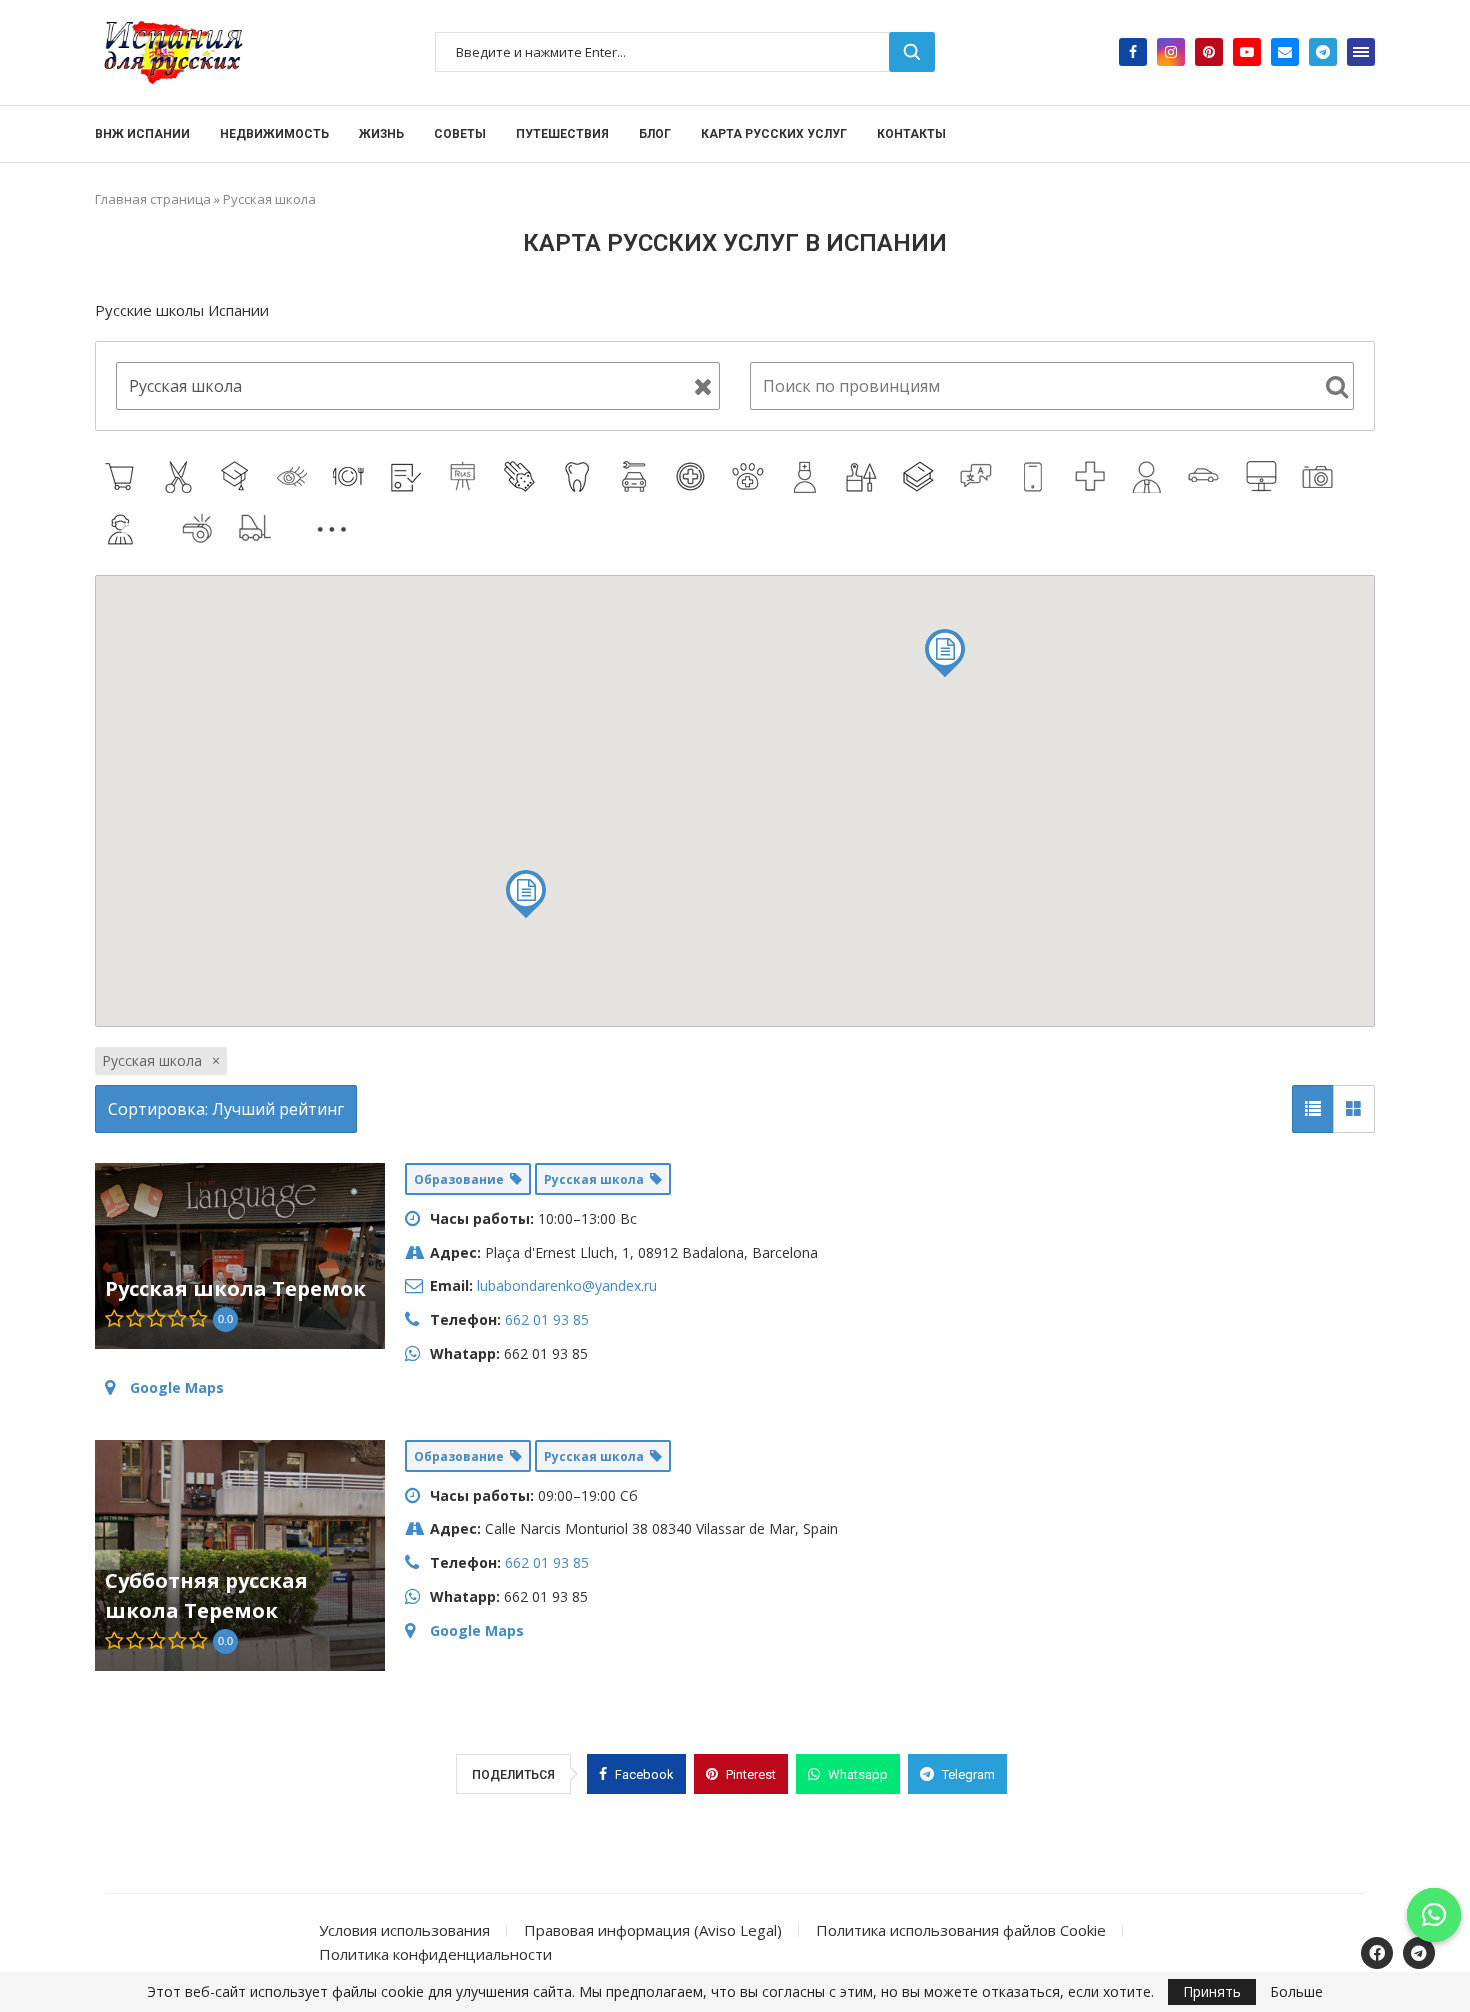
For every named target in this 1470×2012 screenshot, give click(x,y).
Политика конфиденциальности (435, 1954)
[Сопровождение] (1149, 477)
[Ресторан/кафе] (351, 477)
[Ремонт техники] (1035, 477)
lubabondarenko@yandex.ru (567, 1285)
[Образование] (237, 477)
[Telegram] (1323, 52)
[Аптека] (1092, 477)
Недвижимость (274, 134)
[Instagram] (1171, 52)
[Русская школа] (465, 477)
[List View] (1313, 1109)
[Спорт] (200, 529)
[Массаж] (522, 477)
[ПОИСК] (912, 52)
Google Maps (177, 1387)
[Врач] (807, 477)
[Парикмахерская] (180, 477)
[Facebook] (1133, 52)
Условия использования (404, 1930)
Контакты (911, 134)
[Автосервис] (636, 477)
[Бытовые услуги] (162, 528)
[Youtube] (1247, 52)
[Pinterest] (1209, 52)
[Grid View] (1354, 1109)
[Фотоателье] (1320, 477)
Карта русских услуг (774, 134)
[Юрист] (408, 477)
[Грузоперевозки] (257, 529)
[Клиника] (693, 477)
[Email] (1285, 52)
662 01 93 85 (547, 1319)
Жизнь (381, 134)
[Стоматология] (579, 477)
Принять (1212, 1991)
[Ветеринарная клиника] (750, 477)
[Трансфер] (1206, 477)
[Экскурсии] (373, 528)
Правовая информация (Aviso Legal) (653, 1930)
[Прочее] (334, 529)
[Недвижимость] (296, 528)
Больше (1296, 1992)
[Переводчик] (978, 477)
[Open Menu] (1361, 52)
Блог (655, 134)
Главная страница (153, 199)
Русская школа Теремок (235, 1288)
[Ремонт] (864, 477)
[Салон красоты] (294, 477)
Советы (460, 134)
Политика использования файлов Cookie (961, 1930)
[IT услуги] (1263, 477)
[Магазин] (123, 477)
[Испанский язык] (921, 477)
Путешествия (562, 134)
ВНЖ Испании (142, 134)
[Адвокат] (123, 529)
